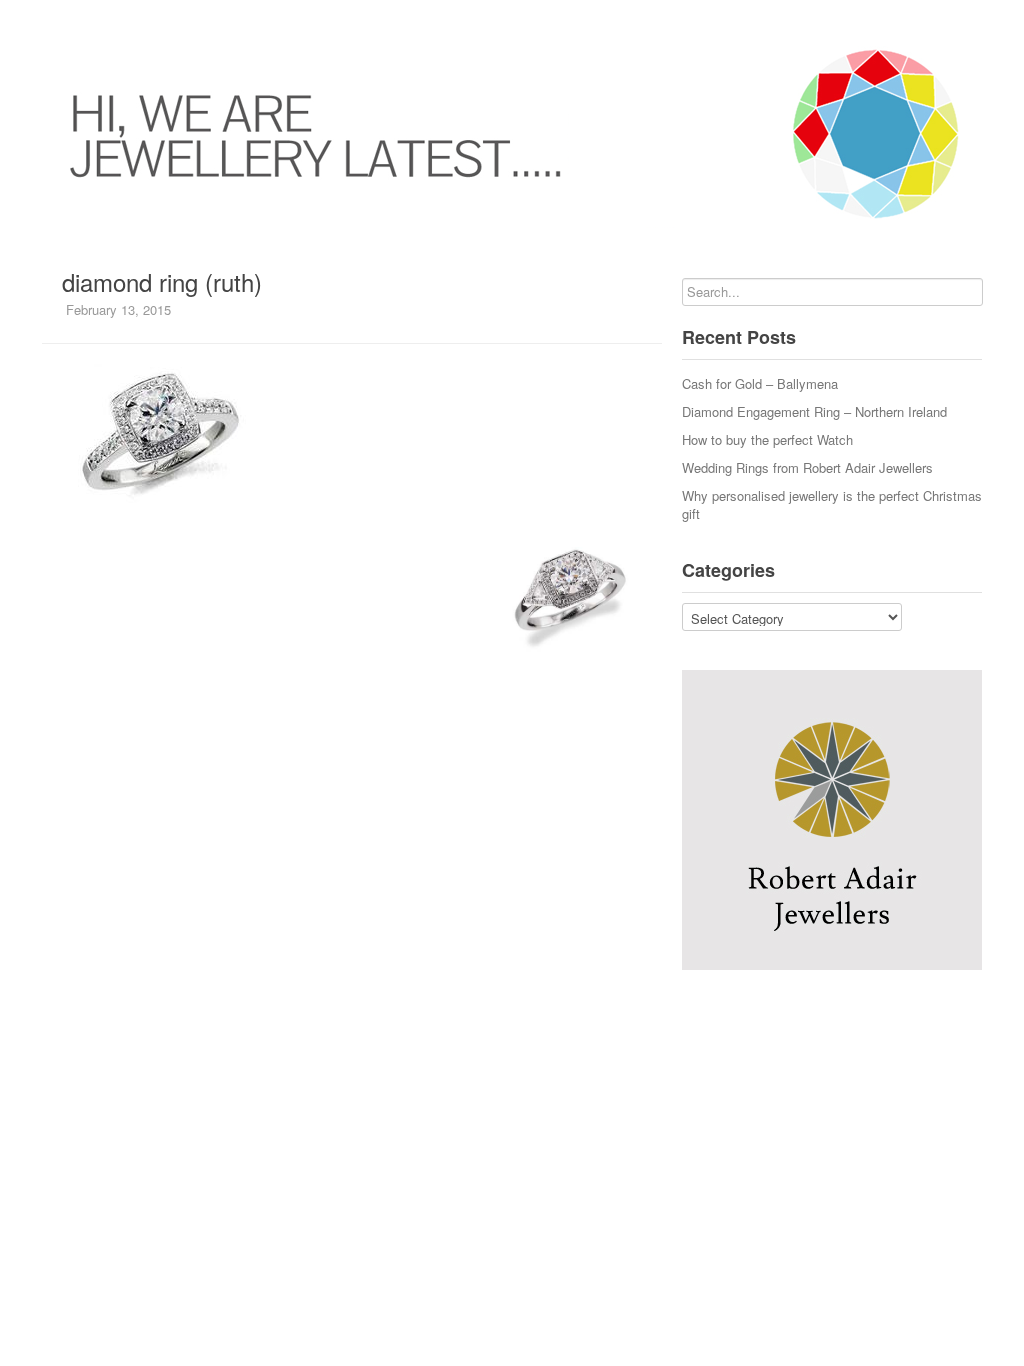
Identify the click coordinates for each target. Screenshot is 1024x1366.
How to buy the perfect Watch (767, 439)
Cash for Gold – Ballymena (760, 383)
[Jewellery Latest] (512, 134)
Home (42, 20)
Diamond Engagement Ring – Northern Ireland (814, 411)
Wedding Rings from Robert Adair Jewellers (807, 467)
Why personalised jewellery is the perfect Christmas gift (832, 504)
